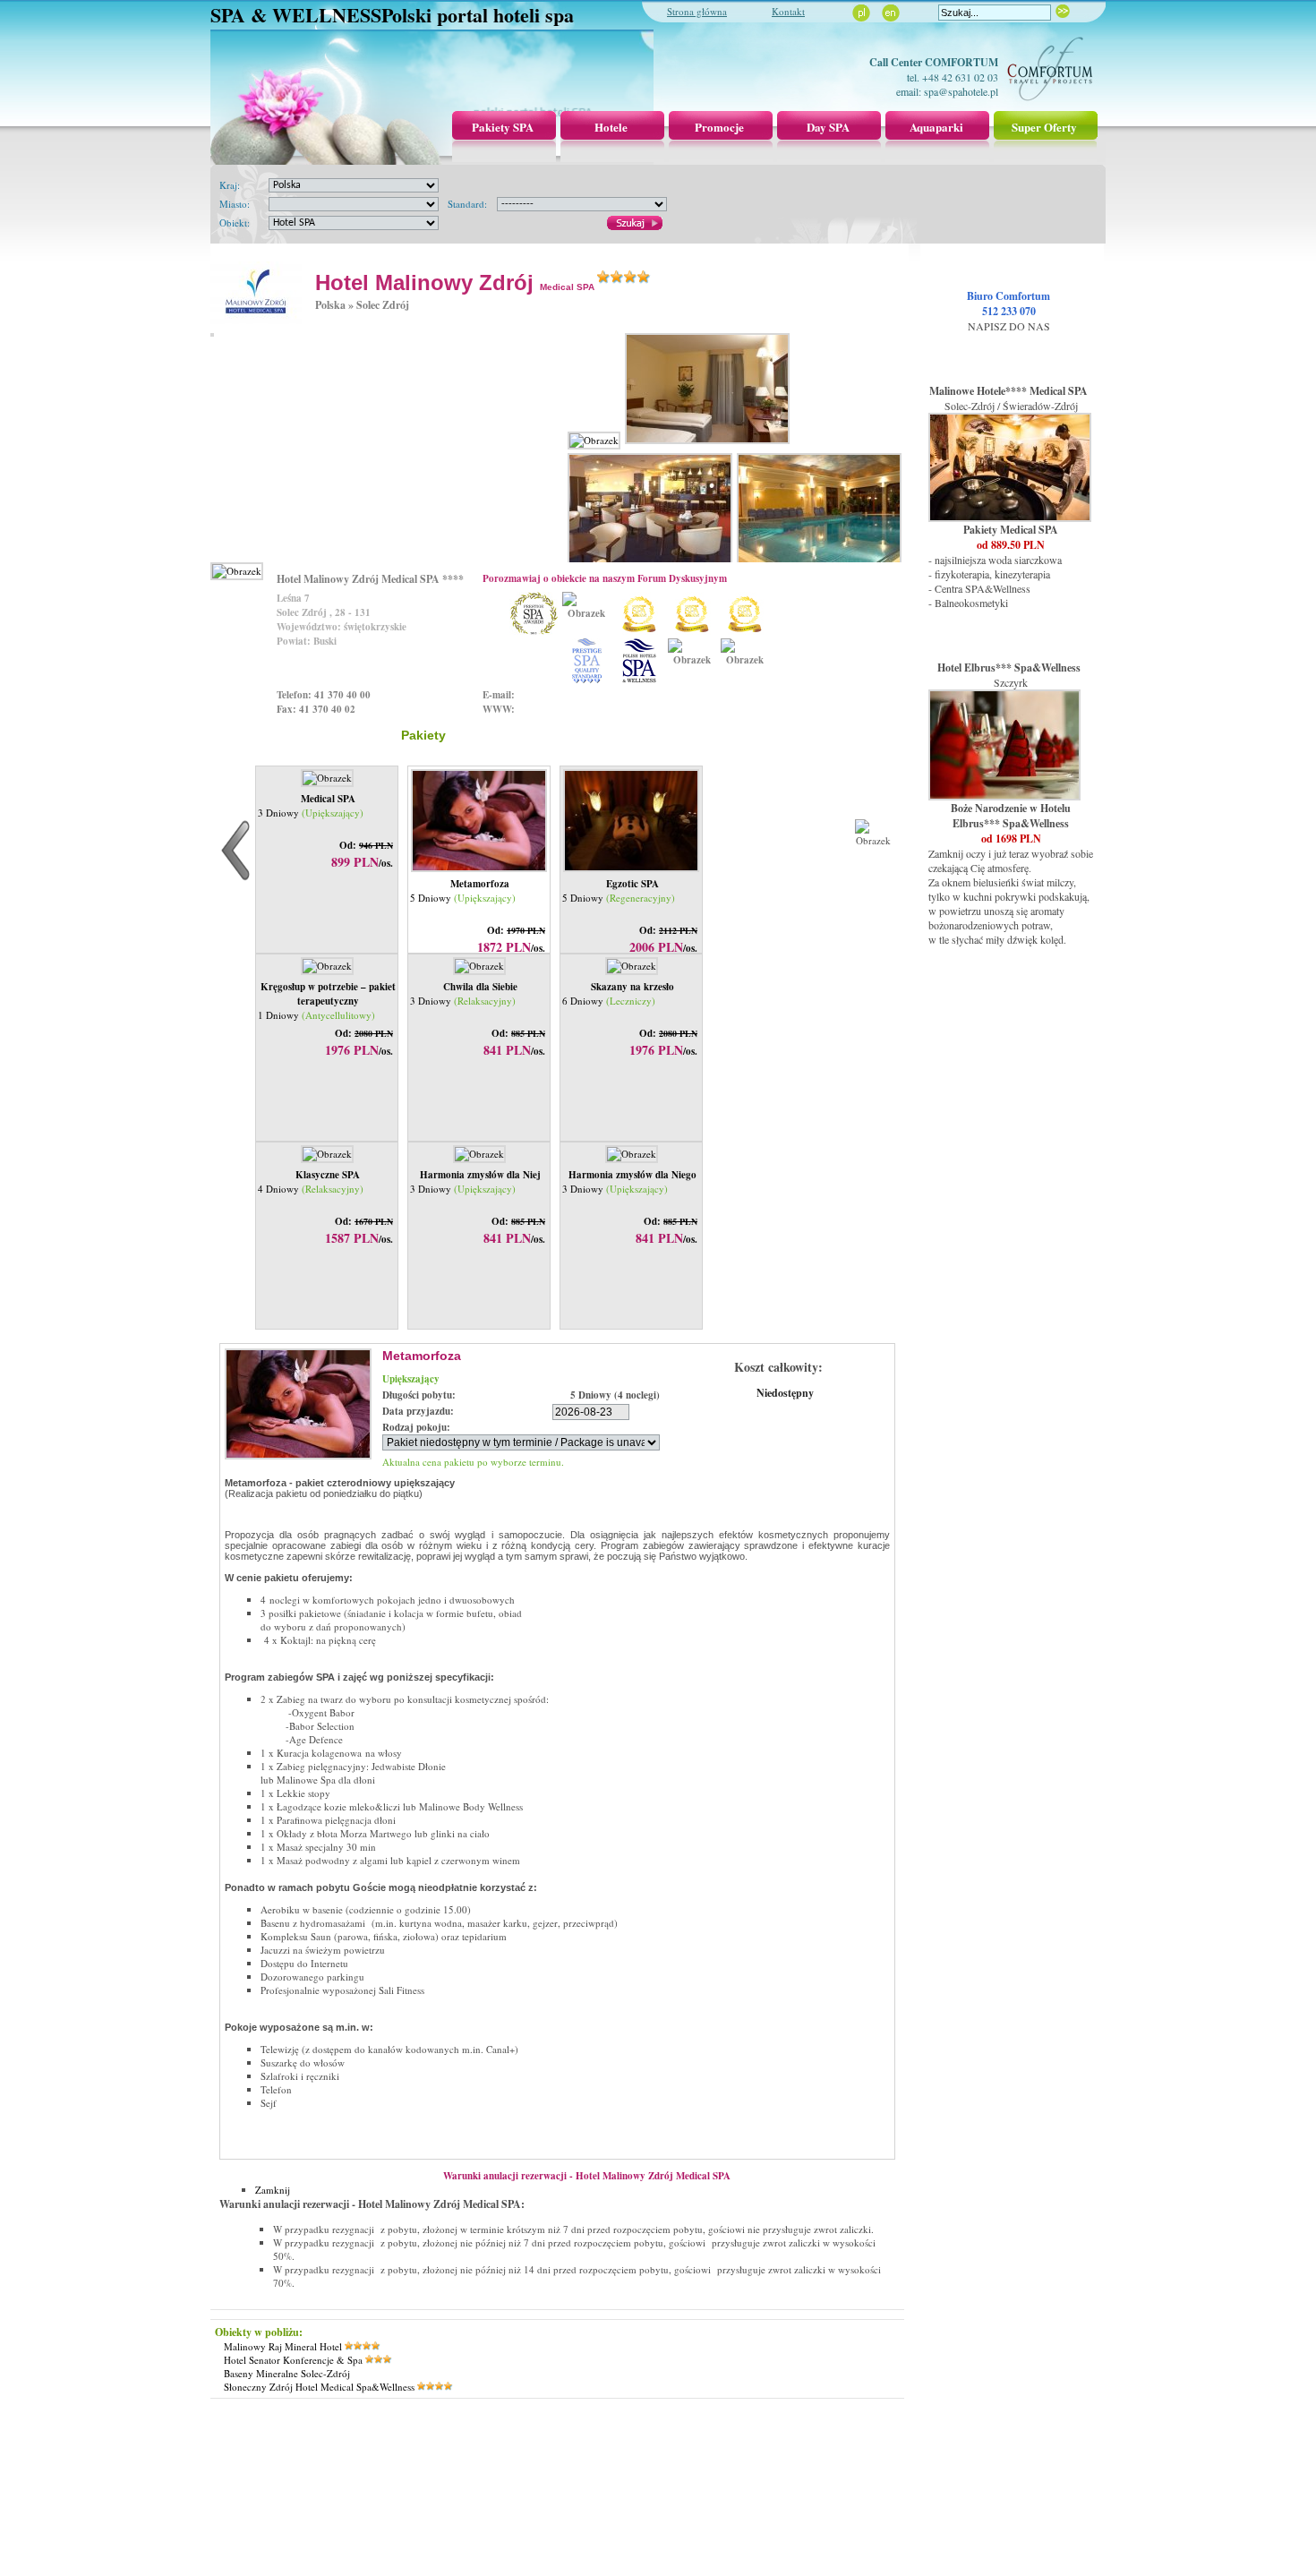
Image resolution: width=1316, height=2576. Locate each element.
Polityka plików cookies (777, 2446)
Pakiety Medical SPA (1011, 530)
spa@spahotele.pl (961, 91)
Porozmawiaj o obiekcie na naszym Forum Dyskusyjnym (605, 578)
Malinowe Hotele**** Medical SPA (1008, 391)
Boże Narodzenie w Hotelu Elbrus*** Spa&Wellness (1011, 816)
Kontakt (788, 11)
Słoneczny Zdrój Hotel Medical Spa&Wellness (319, 2387)
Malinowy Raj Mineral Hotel (283, 2346)
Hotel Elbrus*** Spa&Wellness (1009, 668)
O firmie (550, 2446)
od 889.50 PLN (1011, 545)
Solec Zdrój (383, 305)
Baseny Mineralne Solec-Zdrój (287, 2373)
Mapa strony (600, 2446)
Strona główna (697, 11)
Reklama (508, 2446)
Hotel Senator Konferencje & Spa (293, 2360)
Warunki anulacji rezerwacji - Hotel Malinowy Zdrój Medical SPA (587, 2176)
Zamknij (273, 2190)
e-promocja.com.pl (658, 2499)
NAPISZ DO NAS (1009, 326)
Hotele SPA (696, 2446)
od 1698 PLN (1011, 839)
